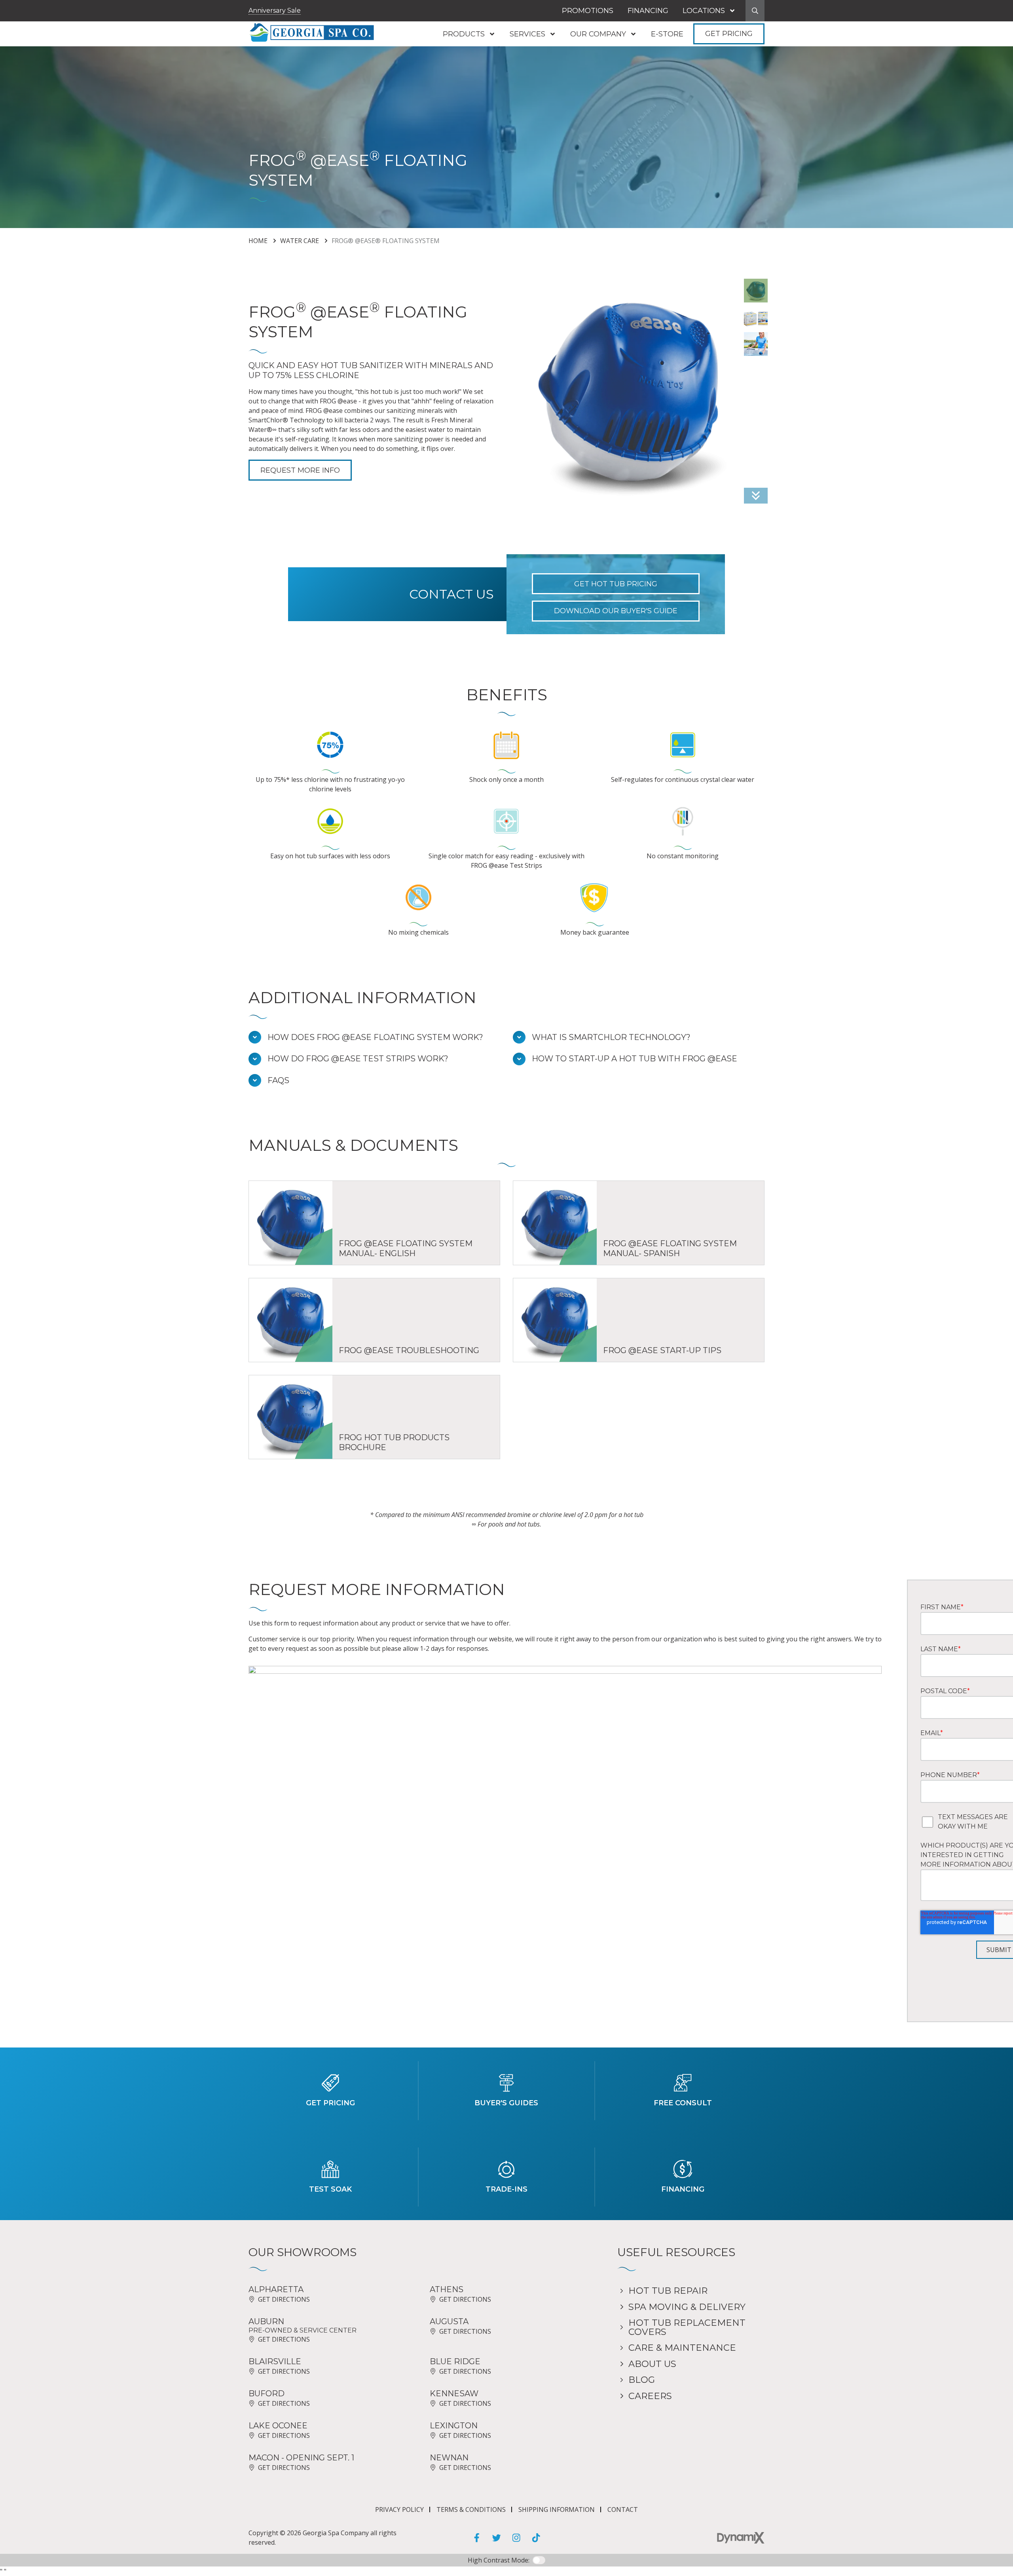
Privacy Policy (399, 2509)
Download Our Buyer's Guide (616, 611)
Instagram (516, 2538)
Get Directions (284, 2299)
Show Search (755, 11)
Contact (623, 2509)
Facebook (477, 2538)
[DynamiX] (741, 2538)
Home (258, 241)
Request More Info (300, 470)
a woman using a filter (756, 344)
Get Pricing (729, 34)
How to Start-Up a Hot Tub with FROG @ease (635, 1059)
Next (756, 496)
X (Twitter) (497, 2538)
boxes (756, 317)
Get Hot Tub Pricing (616, 584)
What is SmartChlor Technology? (611, 1037)
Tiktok (536, 2538)
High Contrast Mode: (39, 31)
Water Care (300, 241)
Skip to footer (29, 21)
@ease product (756, 291)
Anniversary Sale (275, 10)
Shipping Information (557, 2509)
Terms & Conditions (471, 2509)
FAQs (278, 1081)
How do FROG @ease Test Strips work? (358, 1059)
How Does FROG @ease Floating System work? (375, 1037)
